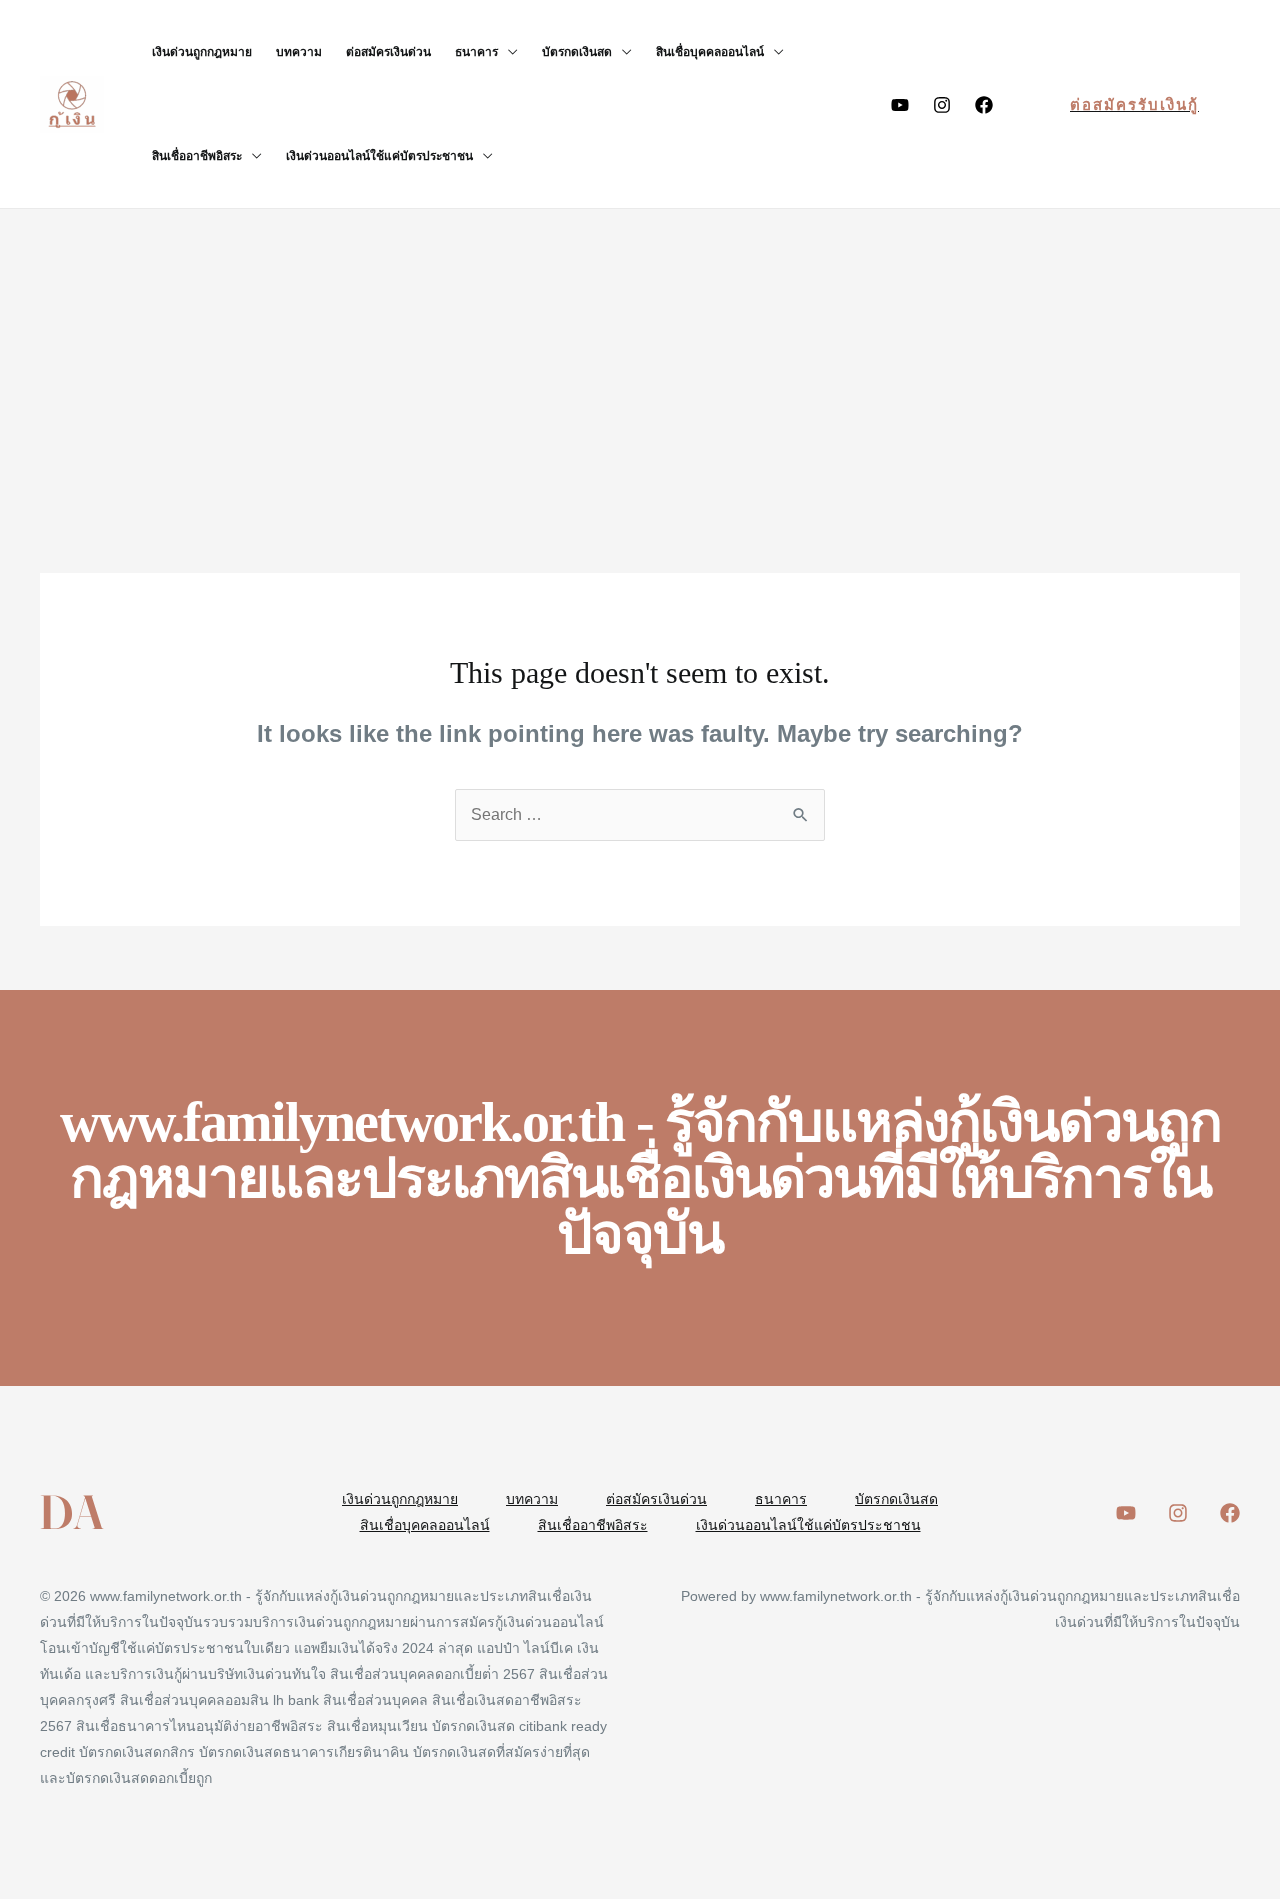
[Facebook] (984, 105)
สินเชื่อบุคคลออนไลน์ (710, 52)
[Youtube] (900, 105)
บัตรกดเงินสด (577, 52)
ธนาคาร (476, 52)
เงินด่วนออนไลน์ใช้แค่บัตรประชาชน (379, 156)
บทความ (299, 52)
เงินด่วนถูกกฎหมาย (202, 52)
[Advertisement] (640, 359)
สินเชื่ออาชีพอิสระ (197, 156)
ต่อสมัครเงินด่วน (388, 52)
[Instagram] (942, 105)
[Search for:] (640, 814)
